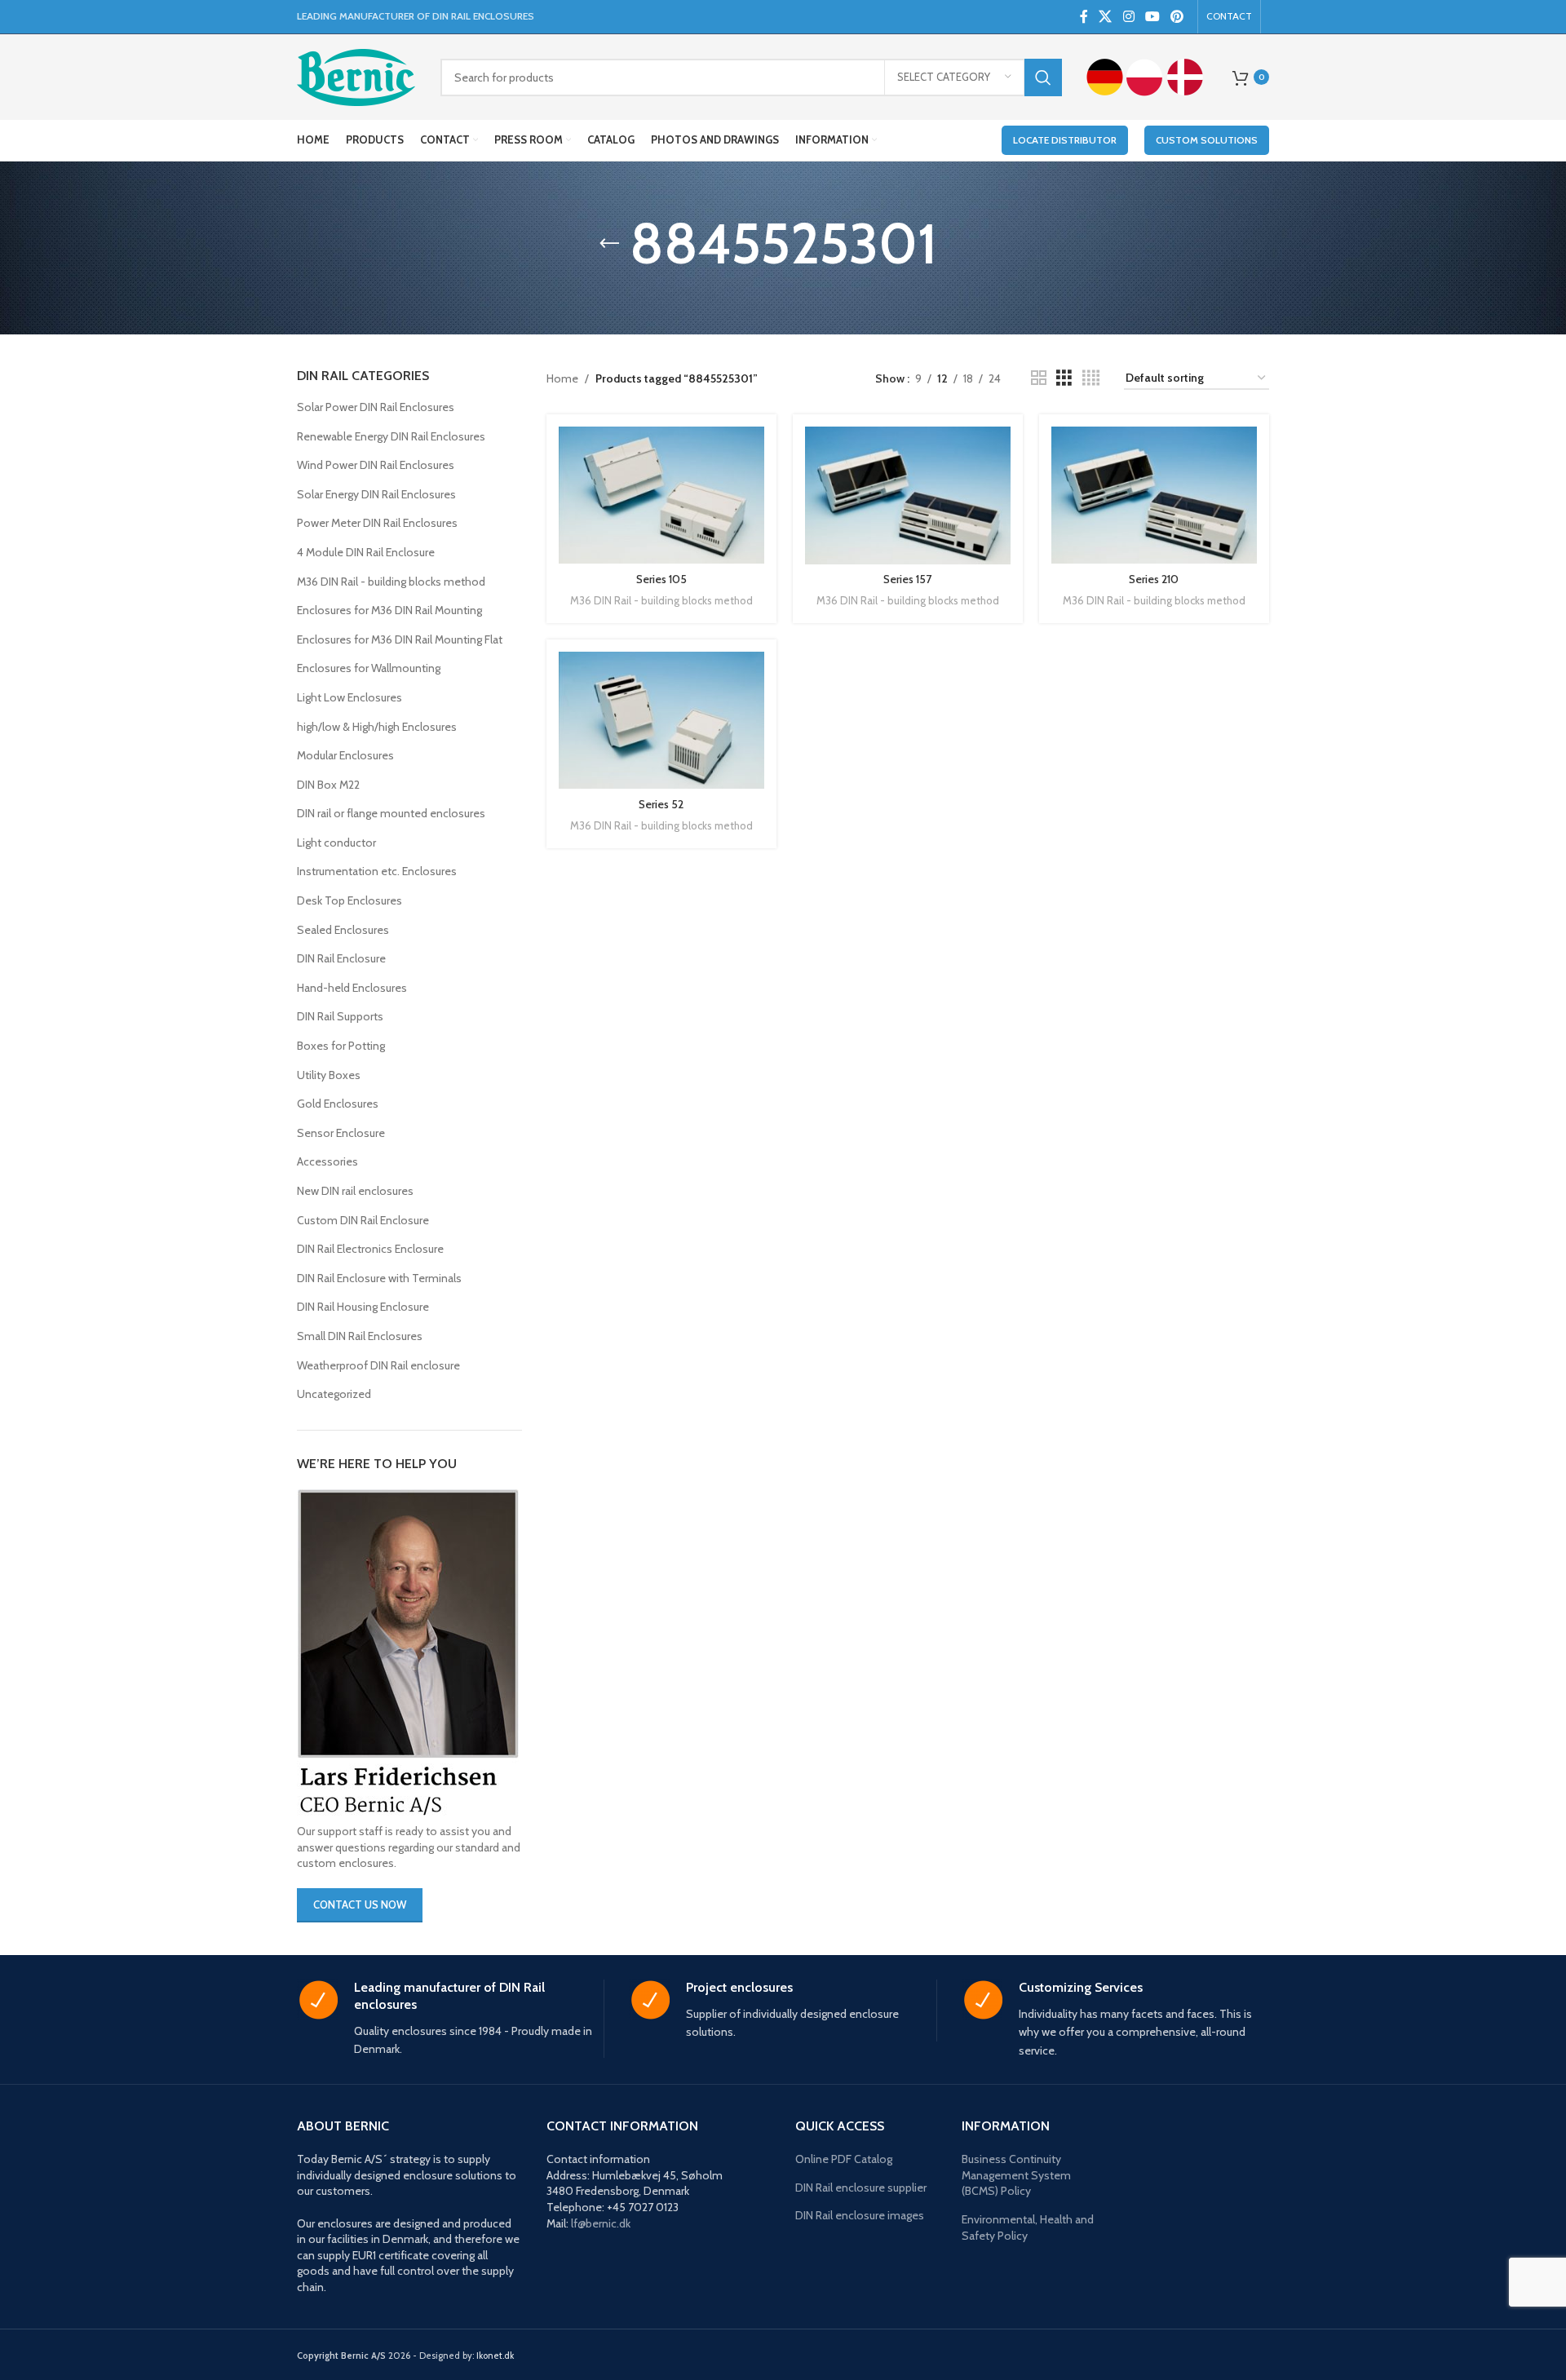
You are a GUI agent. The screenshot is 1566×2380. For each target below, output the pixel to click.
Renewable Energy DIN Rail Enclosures (391, 436)
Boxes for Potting (341, 1046)
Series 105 (661, 579)
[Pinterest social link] (1177, 17)
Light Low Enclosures (349, 697)
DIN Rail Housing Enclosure (363, 1307)
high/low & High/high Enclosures (377, 727)
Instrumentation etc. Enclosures (377, 871)
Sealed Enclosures (343, 930)
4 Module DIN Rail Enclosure (366, 552)
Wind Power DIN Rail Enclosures (376, 465)
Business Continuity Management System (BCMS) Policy (1016, 2175)
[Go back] (609, 244)
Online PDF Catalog (844, 2159)
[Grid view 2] (1039, 378)
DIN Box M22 (328, 785)
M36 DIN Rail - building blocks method (391, 582)
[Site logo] (356, 76)
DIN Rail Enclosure (341, 958)
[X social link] (1106, 17)
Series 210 (1154, 579)
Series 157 (907, 579)
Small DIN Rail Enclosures (360, 1336)
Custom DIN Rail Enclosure (363, 1220)
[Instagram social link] (1128, 17)
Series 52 (661, 804)
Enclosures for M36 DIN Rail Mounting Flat (400, 639)
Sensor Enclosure (341, 1133)
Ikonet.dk (495, 2356)
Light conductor (336, 843)
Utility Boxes (329, 1075)
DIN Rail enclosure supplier (861, 2188)
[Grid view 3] (1064, 378)
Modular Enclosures (345, 755)
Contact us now (360, 1904)
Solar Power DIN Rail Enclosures (376, 407)
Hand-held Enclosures (352, 988)
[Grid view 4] (1091, 378)
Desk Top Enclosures (349, 900)
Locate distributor (1065, 140)
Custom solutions (1207, 140)
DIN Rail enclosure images (860, 2215)
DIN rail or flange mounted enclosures (391, 813)
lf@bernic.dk (601, 2223)
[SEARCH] (1043, 77)
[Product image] (661, 495)
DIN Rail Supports (340, 1016)
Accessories (327, 1161)
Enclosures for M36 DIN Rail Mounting (389, 610)
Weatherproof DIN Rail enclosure (378, 1365)
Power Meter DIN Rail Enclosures (377, 523)
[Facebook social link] (1084, 17)
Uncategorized (334, 1394)
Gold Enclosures (338, 1104)
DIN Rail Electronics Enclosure (370, 1249)
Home (562, 378)
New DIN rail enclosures (355, 1191)
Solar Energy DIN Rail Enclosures (376, 494)
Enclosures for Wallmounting (369, 668)
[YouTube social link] (1152, 17)
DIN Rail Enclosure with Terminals (379, 1278)
